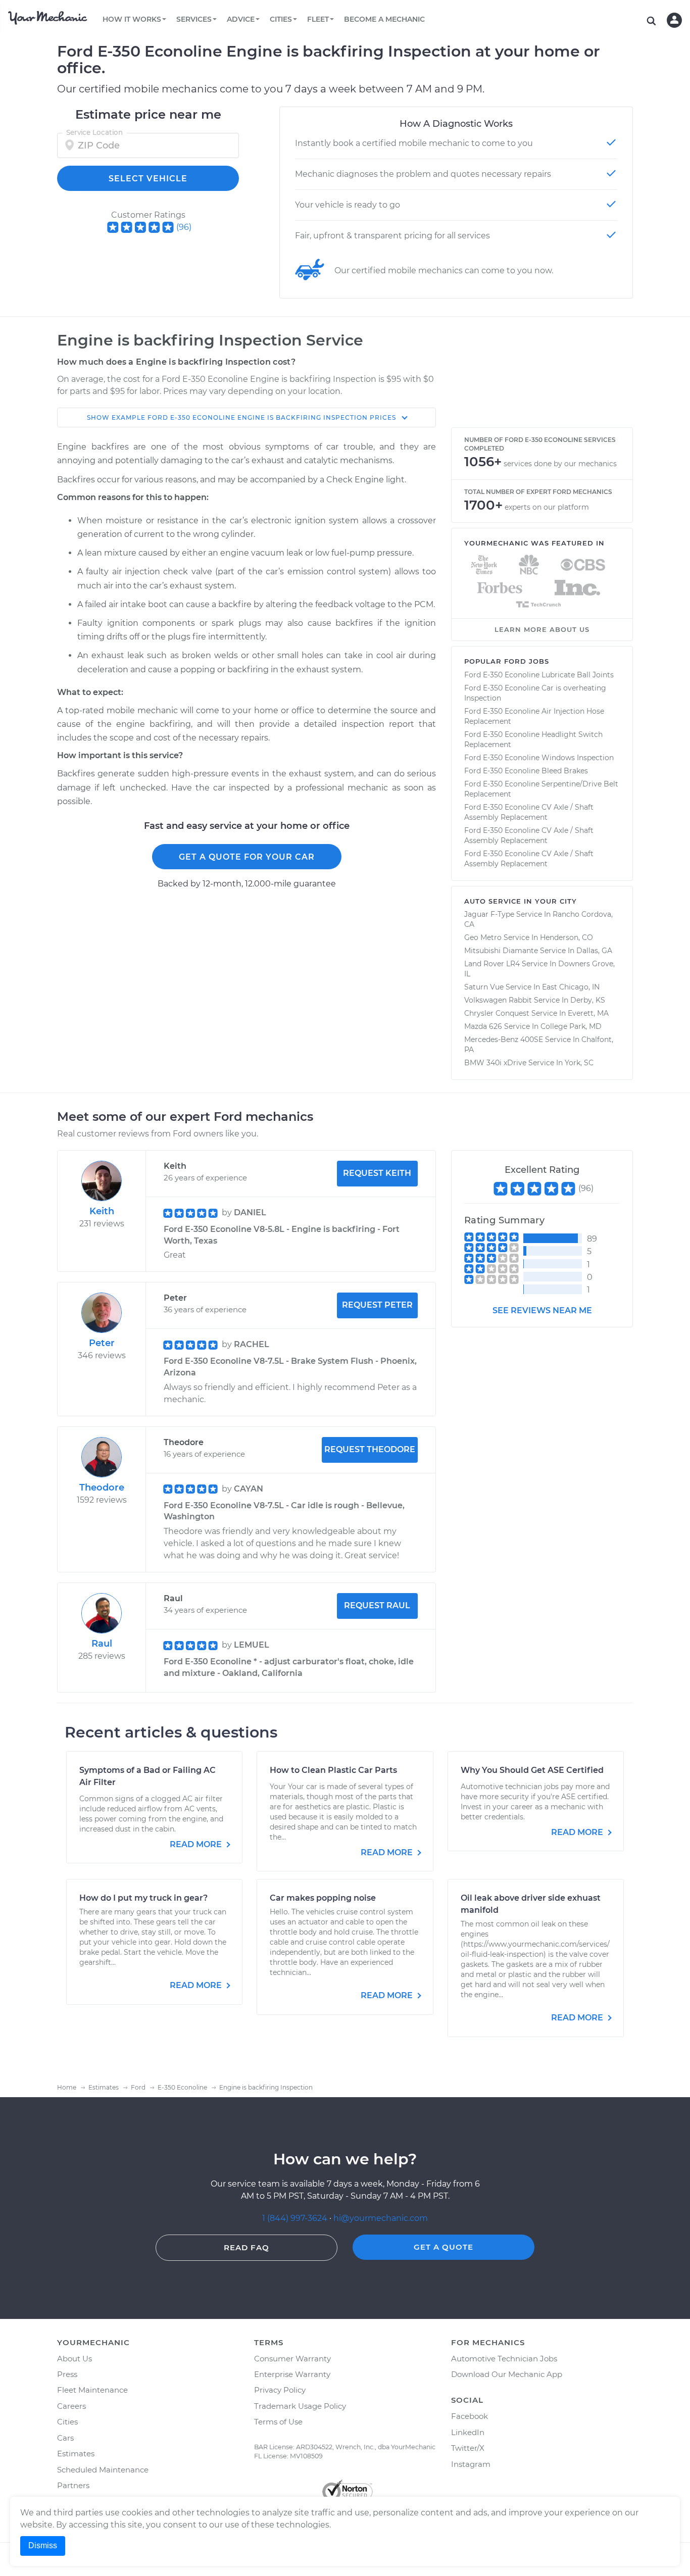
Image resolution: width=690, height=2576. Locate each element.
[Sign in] (674, 20)
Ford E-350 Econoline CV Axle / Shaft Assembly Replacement (529, 812)
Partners (73, 2485)
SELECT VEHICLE (148, 179)
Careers (71, 2406)
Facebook (470, 2416)
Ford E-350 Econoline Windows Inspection (539, 758)
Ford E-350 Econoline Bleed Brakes (526, 771)
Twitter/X (468, 2448)
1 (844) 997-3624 (296, 2218)
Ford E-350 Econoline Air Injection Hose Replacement (534, 716)
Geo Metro (483, 937)
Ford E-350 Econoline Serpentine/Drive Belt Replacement (541, 789)
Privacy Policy (280, 2390)
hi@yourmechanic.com (381, 2218)
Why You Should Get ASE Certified (532, 1770)
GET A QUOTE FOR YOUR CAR (247, 857)
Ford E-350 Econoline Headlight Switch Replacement (533, 739)
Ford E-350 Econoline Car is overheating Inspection (535, 693)
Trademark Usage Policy (300, 2406)
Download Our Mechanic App (507, 2374)
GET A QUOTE (443, 2247)
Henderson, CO (566, 937)
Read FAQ (247, 2247)
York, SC (579, 1063)
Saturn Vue (484, 987)
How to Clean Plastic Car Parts (333, 1770)
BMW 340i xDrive (495, 1063)
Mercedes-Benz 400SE (504, 1039)
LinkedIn (468, 2432)
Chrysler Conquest (497, 1013)
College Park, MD (571, 1026)
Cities (67, 2422)
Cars (65, 2438)
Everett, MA (588, 1013)
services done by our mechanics (560, 464)
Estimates (76, 2454)
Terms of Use (278, 2422)
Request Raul (377, 1605)
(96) (184, 227)
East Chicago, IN (571, 987)
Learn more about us (542, 629)
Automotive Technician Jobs (504, 2359)
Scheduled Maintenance (103, 2470)
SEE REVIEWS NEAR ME (542, 1310)
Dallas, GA (594, 951)
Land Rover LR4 (492, 964)
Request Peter (377, 1305)
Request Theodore (370, 1449)
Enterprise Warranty (292, 2374)
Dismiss (43, 2545)
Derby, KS (588, 1000)
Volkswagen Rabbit (498, 1000)
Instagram (471, 2464)
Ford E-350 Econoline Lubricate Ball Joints (539, 675)
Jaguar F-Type (489, 914)
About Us (75, 2359)
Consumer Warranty (292, 2359)
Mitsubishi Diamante (501, 951)
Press (67, 2374)
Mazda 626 (483, 1026)
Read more (197, 1844)
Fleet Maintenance (92, 2390)
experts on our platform (547, 507)
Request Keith (377, 1173)
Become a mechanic (384, 19)
